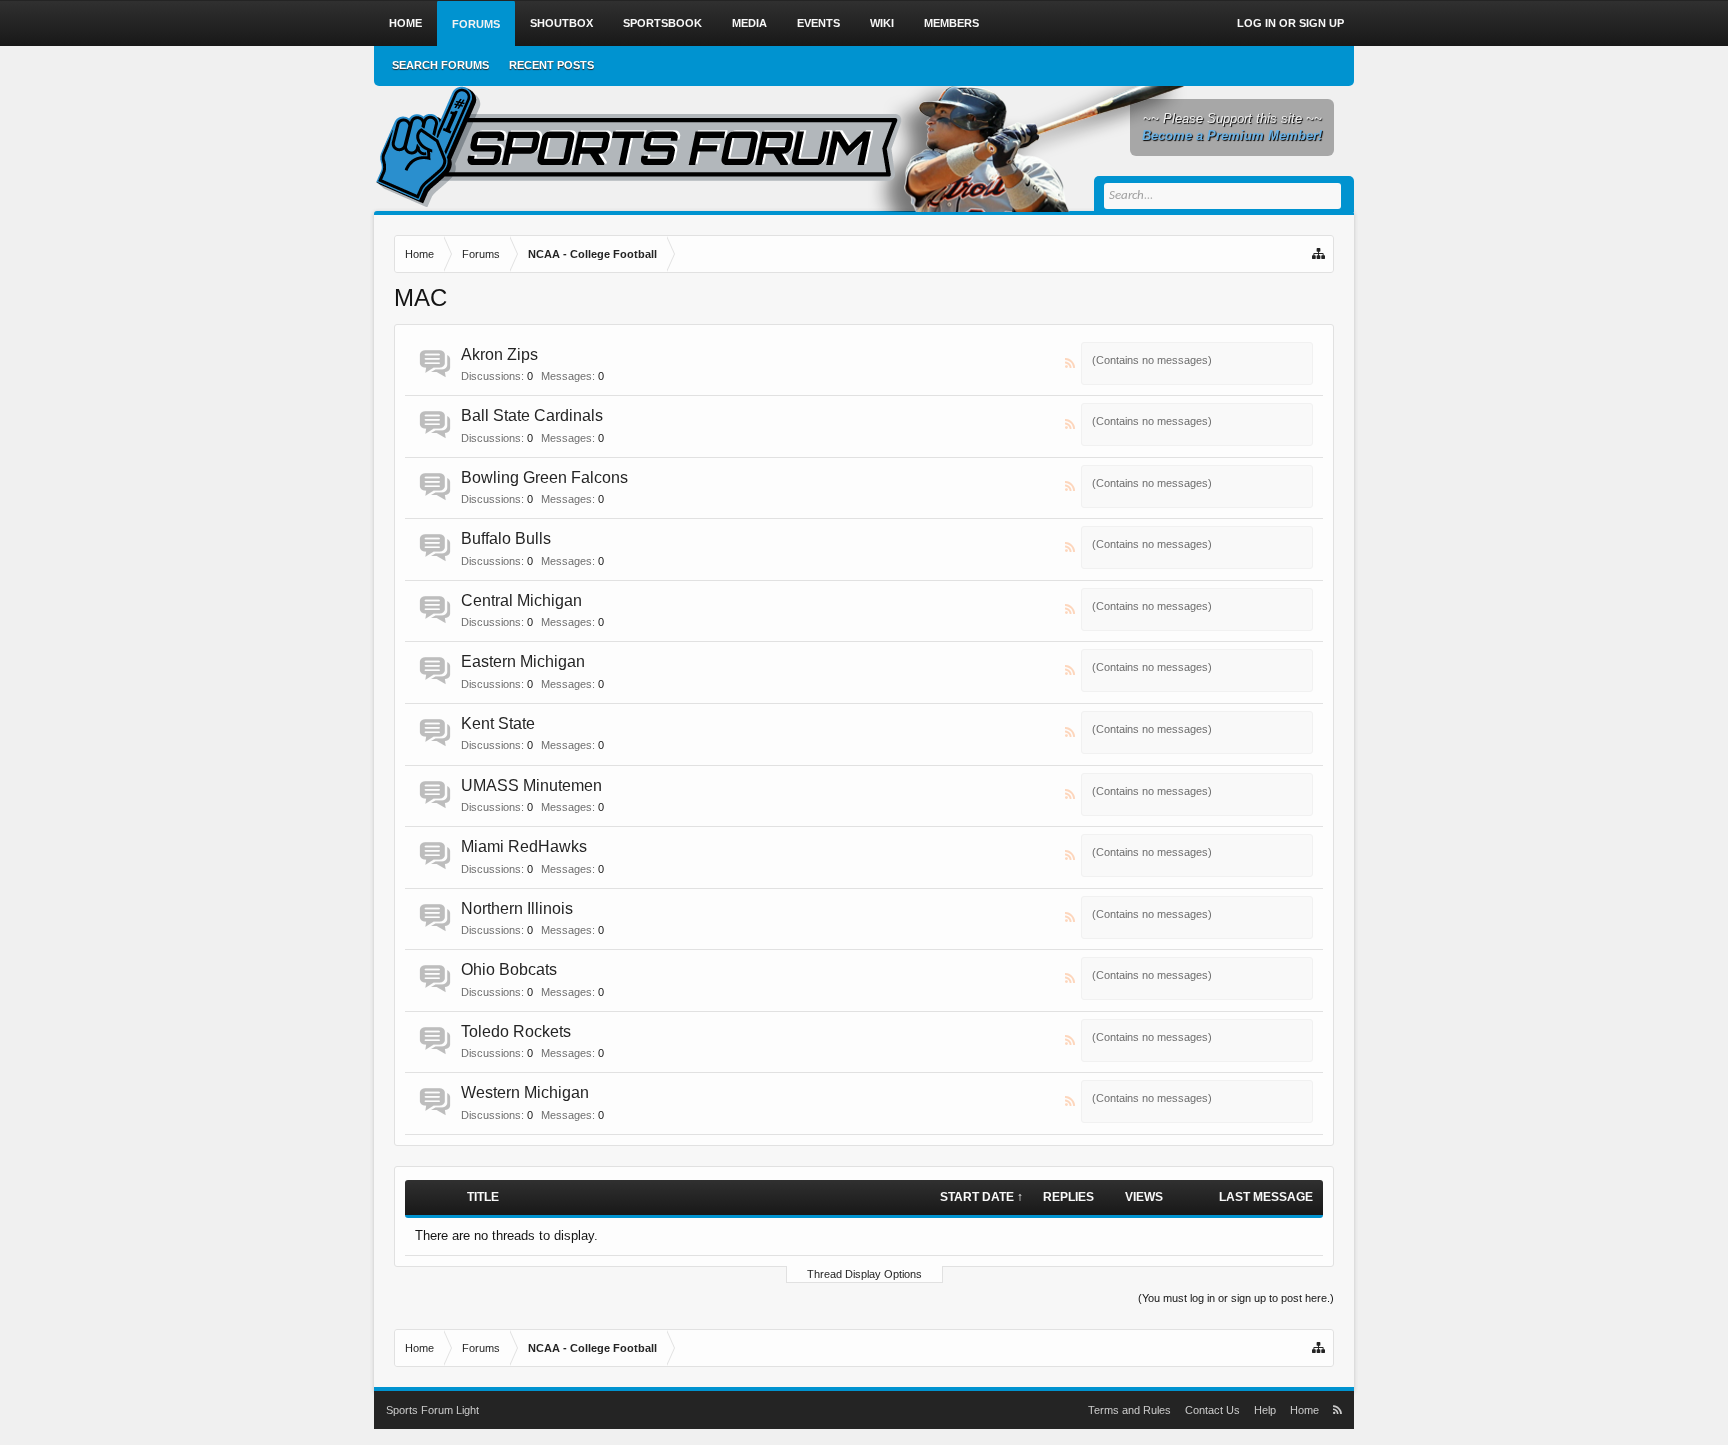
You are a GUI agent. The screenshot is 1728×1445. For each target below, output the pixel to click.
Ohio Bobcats (509, 969)
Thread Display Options (864, 1274)
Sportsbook (662, 23)
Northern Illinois (517, 908)
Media (749, 23)
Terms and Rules (1129, 1410)
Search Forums (440, 65)
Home (405, 23)
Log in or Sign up (1290, 23)
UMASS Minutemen (531, 785)
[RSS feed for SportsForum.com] (1337, 1410)
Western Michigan (525, 1092)
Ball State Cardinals (532, 415)
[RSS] (1071, 364)
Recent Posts (551, 65)
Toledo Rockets (516, 1031)
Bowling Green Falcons (544, 477)
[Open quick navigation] (1320, 254)
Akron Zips (499, 354)
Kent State (498, 723)
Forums (476, 24)
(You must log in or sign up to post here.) (1236, 1298)
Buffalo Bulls (506, 538)
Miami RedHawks (524, 846)
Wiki (882, 23)
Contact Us (1212, 1410)
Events (818, 23)
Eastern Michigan (523, 661)
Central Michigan (521, 600)
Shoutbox (561, 23)
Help (1265, 1410)
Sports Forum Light (432, 1410)
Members (951, 23)
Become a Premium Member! (1232, 135)
